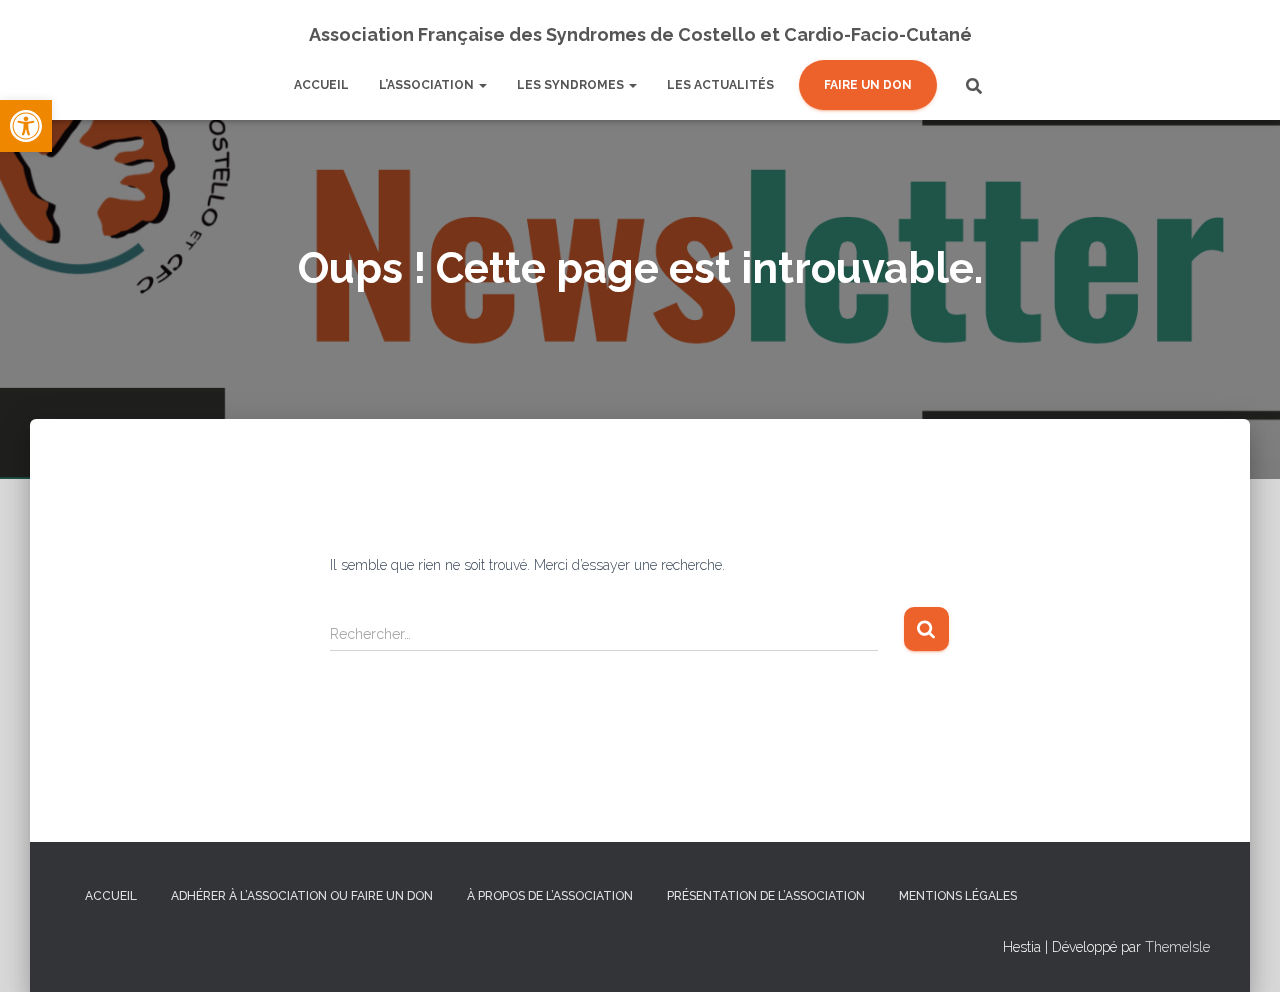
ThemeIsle (1177, 947)
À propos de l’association (550, 896)
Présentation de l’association (766, 896)
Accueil (111, 896)
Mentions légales (958, 896)
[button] (26, 126)
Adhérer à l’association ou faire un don (302, 896)
